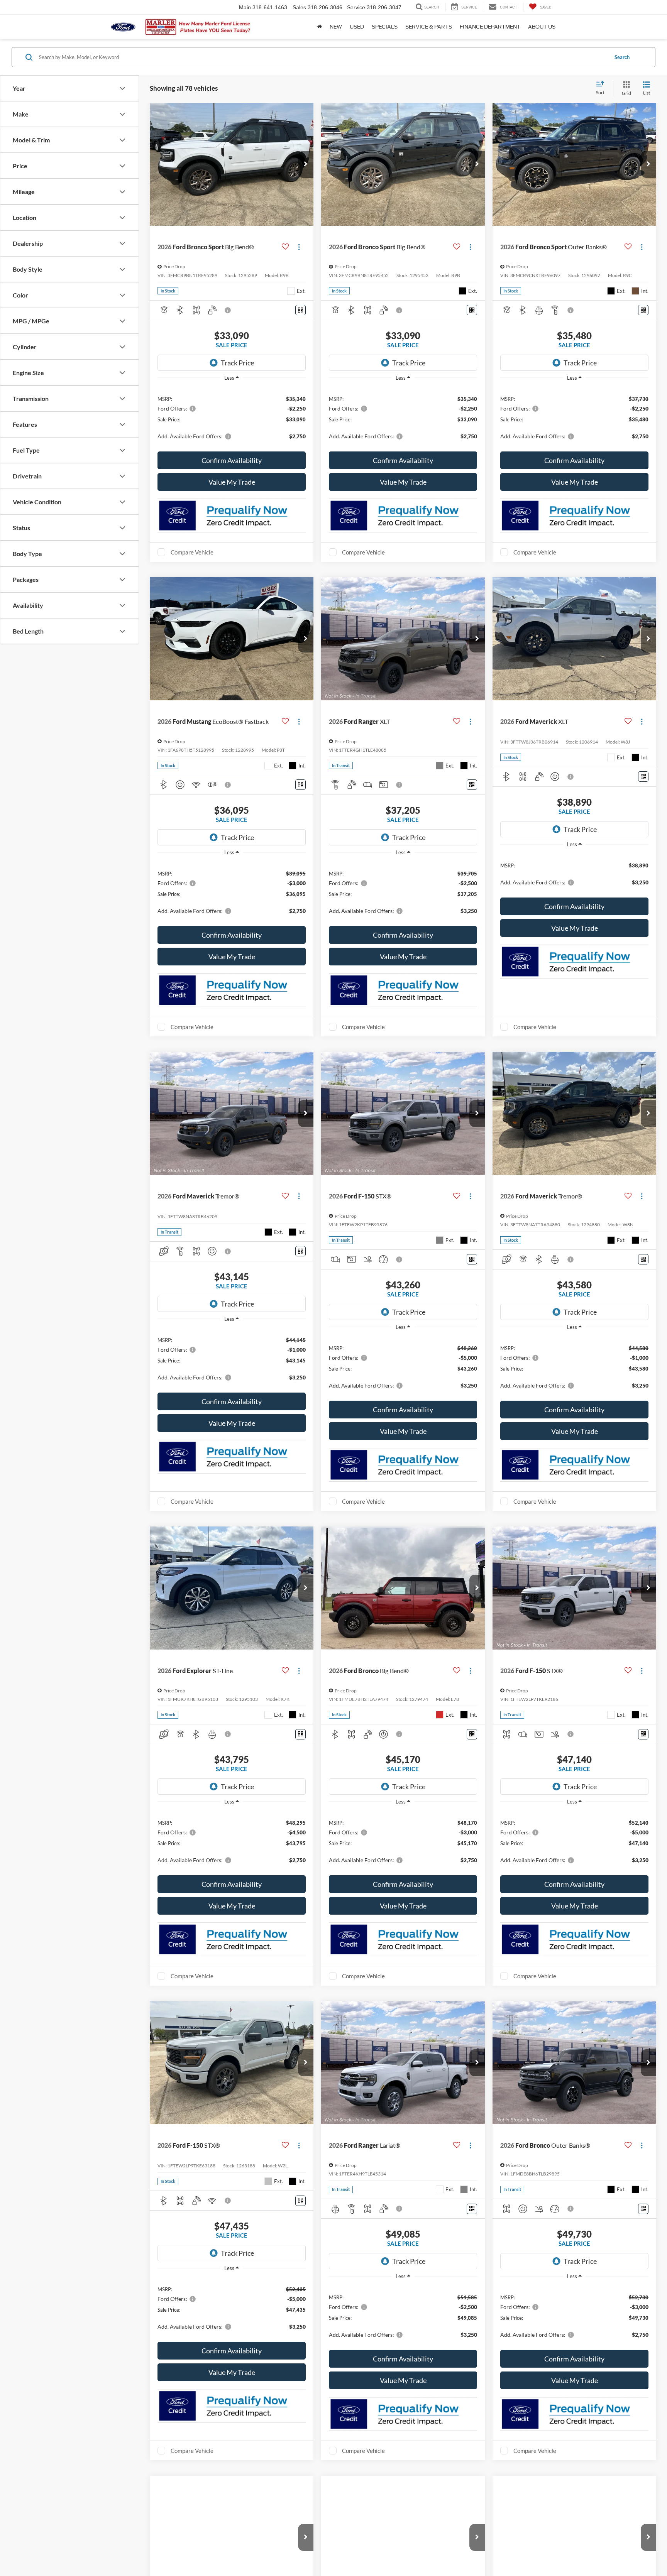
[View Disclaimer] (228, 310)
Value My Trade (232, 482)
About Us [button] (542, 27)
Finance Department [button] (490, 27)
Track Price (237, 363)
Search (622, 57)
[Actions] (299, 247)
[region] (232, 417)
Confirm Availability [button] (232, 460)
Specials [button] (385, 27)
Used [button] (357, 27)
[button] (306, 164)
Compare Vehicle (192, 552)
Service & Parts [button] (429, 27)
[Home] (320, 27)
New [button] (336, 27)
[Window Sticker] (300, 310)
